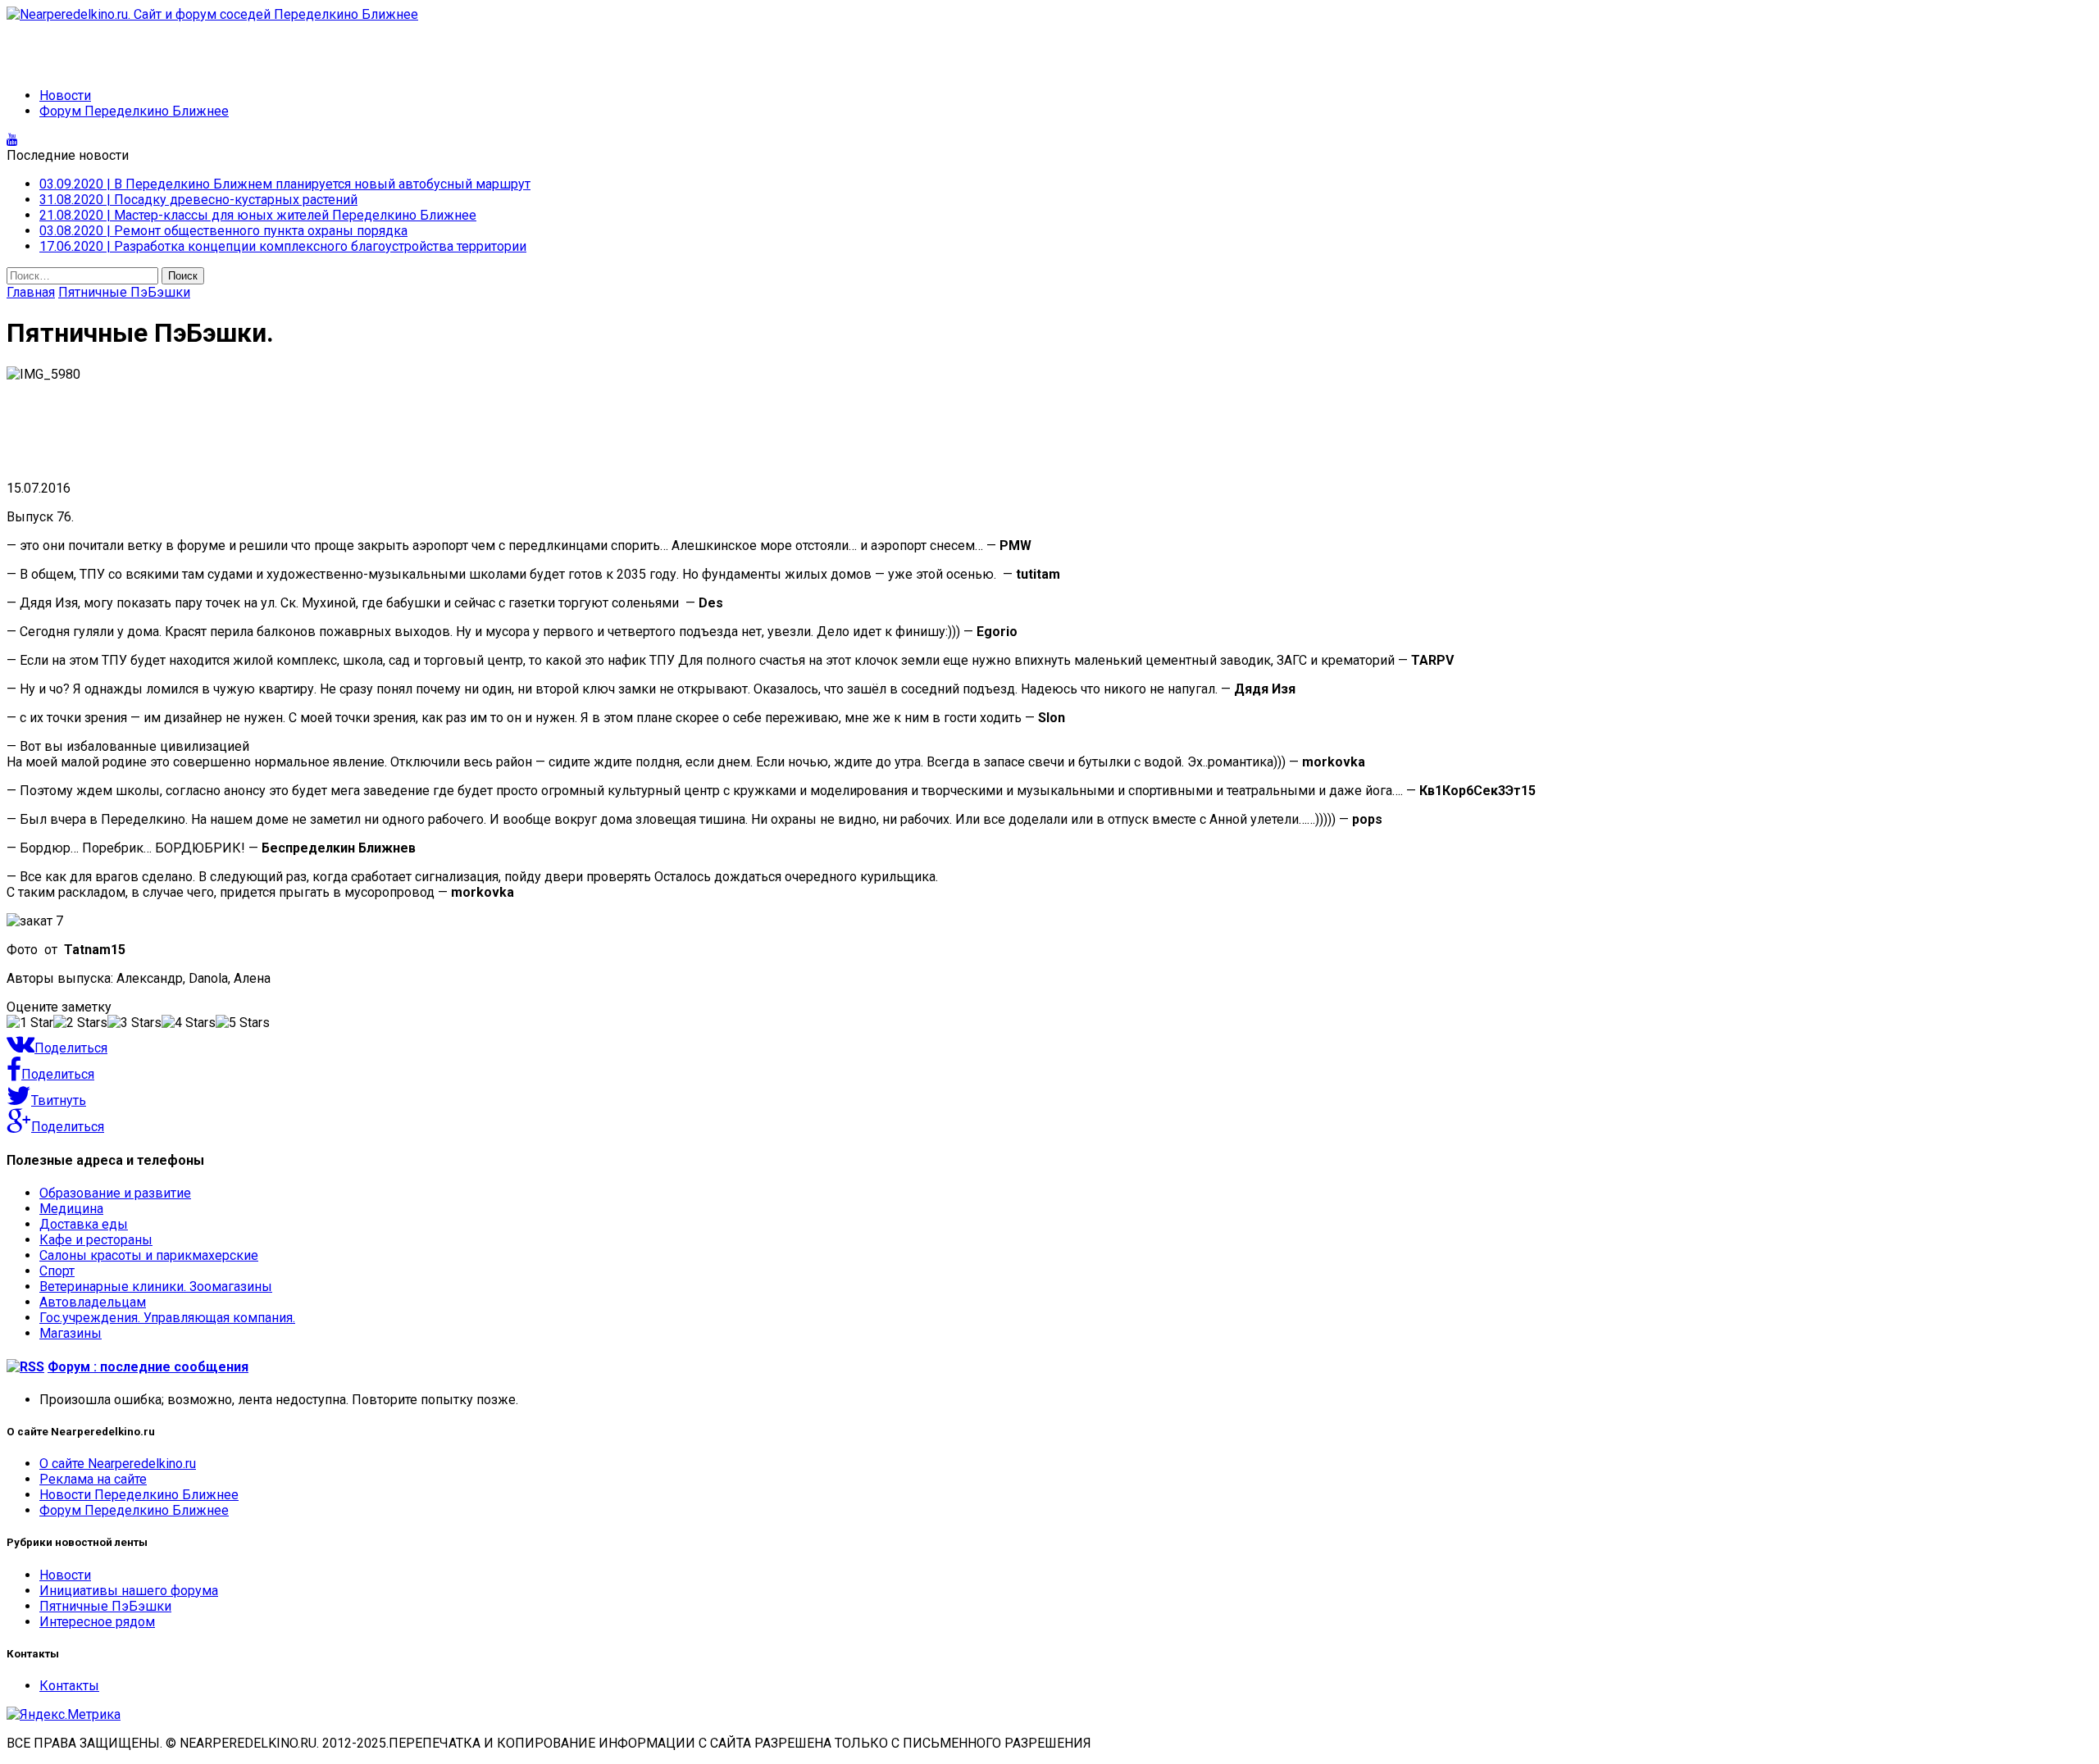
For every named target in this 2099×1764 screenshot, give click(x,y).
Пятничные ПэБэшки (105, 1606)
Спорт (57, 1271)
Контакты (69, 1686)
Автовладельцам (93, 1302)
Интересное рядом (97, 1622)
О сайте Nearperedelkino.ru (118, 1464)
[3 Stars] (134, 1023)
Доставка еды (84, 1224)
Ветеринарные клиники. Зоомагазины (156, 1287)
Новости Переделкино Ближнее (139, 1495)
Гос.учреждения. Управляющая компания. (167, 1318)
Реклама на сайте (93, 1479)
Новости (65, 95)
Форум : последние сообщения (148, 1367)
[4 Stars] (189, 1023)
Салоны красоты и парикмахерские (149, 1255)
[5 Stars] (243, 1023)
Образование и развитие (115, 1193)
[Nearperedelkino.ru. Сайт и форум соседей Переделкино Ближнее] (1049, 14)
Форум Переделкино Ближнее (134, 111)
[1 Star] (30, 1023)
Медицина (71, 1209)
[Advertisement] (138, 47)
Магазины (71, 1333)
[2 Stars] (80, 1023)
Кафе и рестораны (96, 1240)
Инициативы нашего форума (129, 1591)
